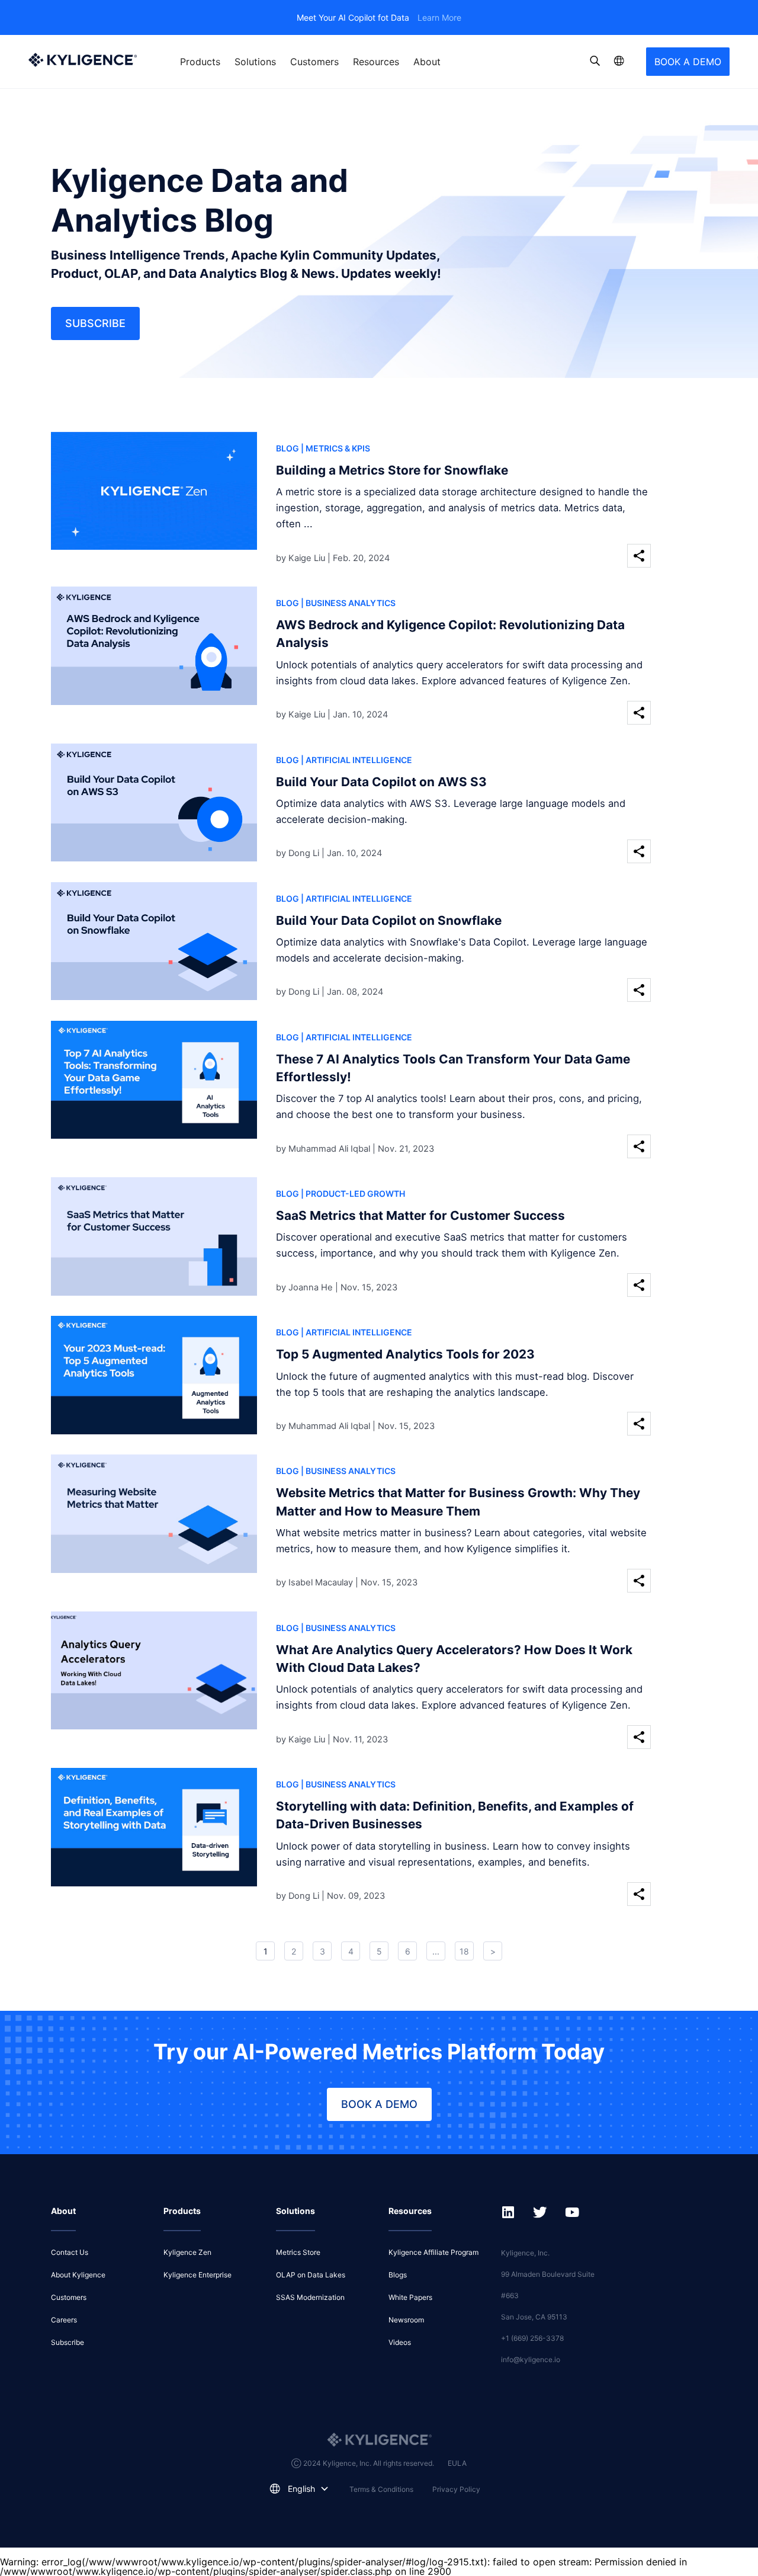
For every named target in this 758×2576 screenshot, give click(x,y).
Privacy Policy (456, 2489)
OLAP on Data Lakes (311, 2275)
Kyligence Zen (187, 2252)
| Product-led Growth (353, 1194)
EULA (457, 2463)
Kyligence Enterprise (197, 2275)
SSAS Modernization (310, 2297)
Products (200, 62)
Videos (400, 2342)
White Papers (410, 2297)
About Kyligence (78, 2275)
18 (464, 1951)
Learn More (439, 17)
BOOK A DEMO (688, 62)
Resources (376, 62)
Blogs (398, 2275)
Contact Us (70, 2252)
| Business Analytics (348, 603)
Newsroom (406, 2320)
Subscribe (95, 323)
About (427, 62)
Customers (314, 62)
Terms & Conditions (381, 2489)
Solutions (255, 62)
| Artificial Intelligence (356, 760)
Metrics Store (298, 2252)
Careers (64, 2320)
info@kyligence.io (531, 2359)
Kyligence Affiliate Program (433, 2252)
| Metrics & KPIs (335, 448)
